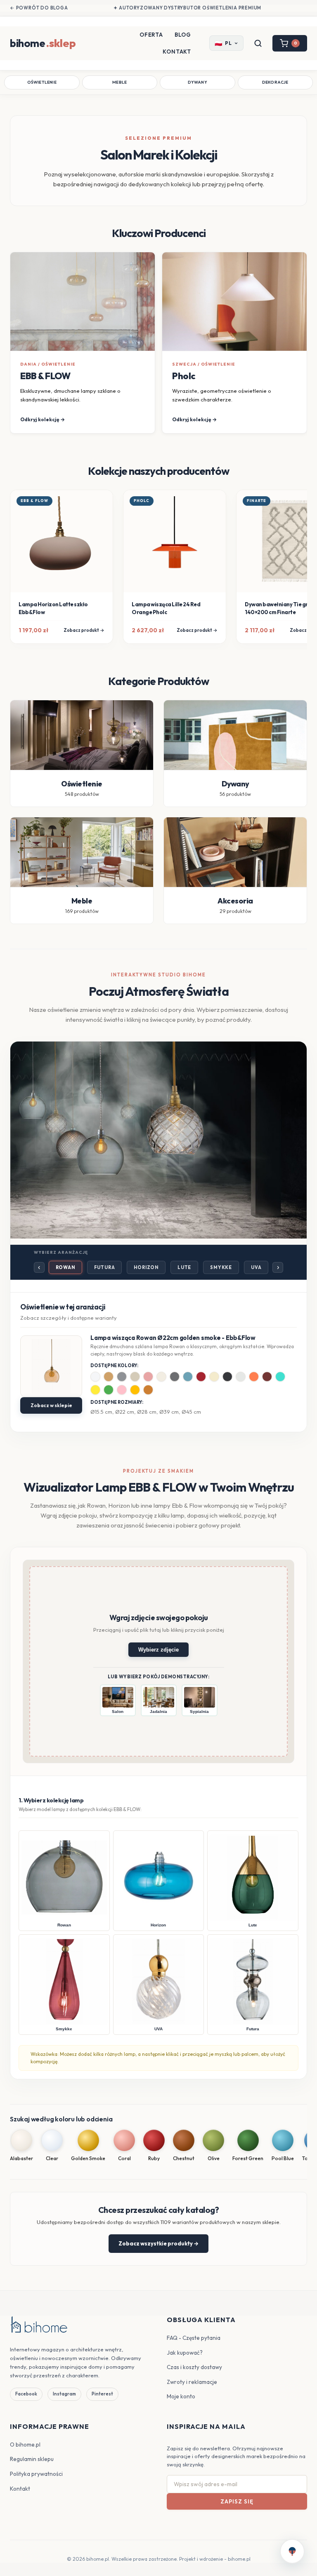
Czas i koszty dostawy (194, 2367)
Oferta (151, 35)
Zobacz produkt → (84, 630)
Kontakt (177, 52)
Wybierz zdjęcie (158, 1650)
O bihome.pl (25, 2445)
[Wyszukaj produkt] (258, 43)
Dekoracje (275, 82)
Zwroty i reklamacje (192, 2382)
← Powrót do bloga (39, 8)
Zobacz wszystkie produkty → (158, 2243)
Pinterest (102, 2394)
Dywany (198, 82)
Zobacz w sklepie (51, 1405)
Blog (183, 35)
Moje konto (181, 2396)
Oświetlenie (42, 82)
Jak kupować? (185, 2353)
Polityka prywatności (36, 2474)
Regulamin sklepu (32, 2459)
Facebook (26, 2394)
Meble (119, 82)
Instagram (64, 2394)
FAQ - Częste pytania (194, 2338)
